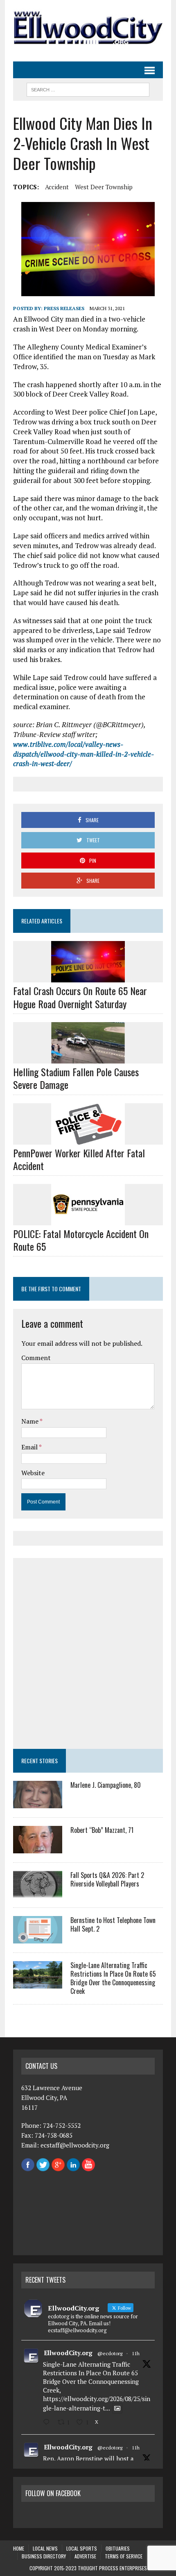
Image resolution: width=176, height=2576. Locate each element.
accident (57, 187)
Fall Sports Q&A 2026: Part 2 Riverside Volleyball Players (107, 1879)
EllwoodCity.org (68, 2353)
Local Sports (82, 2548)
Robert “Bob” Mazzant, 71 (102, 1830)
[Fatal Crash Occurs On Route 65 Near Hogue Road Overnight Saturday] (88, 977)
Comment (36, 1358)
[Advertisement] (88, 1653)
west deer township (104, 187)
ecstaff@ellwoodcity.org (75, 2145)
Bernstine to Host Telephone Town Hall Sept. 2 (113, 1924)
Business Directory (44, 2556)
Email (30, 1447)
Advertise (85, 2556)
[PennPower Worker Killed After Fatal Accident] (88, 1139)
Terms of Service (124, 2556)
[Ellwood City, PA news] (88, 27)
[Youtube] (88, 2166)
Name (30, 1421)
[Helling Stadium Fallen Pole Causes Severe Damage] (88, 1058)
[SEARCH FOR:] (88, 88)
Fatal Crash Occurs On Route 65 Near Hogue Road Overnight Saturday (80, 997)
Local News (45, 2548)
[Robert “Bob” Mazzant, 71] (38, 1848)
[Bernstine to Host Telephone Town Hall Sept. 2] (38, 1938)
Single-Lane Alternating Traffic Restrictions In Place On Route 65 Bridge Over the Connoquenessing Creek (113, 1978)
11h (136, 2353)
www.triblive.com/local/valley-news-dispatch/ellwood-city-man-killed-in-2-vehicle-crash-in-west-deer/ (83, 754)
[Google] (58, 2166)
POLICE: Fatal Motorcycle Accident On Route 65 (81, 1240)
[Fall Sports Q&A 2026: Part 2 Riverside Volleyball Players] (38, 1893)
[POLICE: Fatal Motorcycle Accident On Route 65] (88, 1220)
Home (19, 2548)
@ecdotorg (110, 2353)
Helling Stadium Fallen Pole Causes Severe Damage (76, 1078)
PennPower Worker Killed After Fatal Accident (79, 1159)
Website (33, 1473)
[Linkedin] (73, 2166)
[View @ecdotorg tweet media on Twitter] (117, 2408)
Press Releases (64, 308)
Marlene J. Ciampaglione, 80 (106, 1785)
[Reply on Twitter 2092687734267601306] (48, 2422)
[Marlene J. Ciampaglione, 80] (38, 1803)
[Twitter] (43, 2166)
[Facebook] (28, 2166)
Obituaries (118, 2548)
